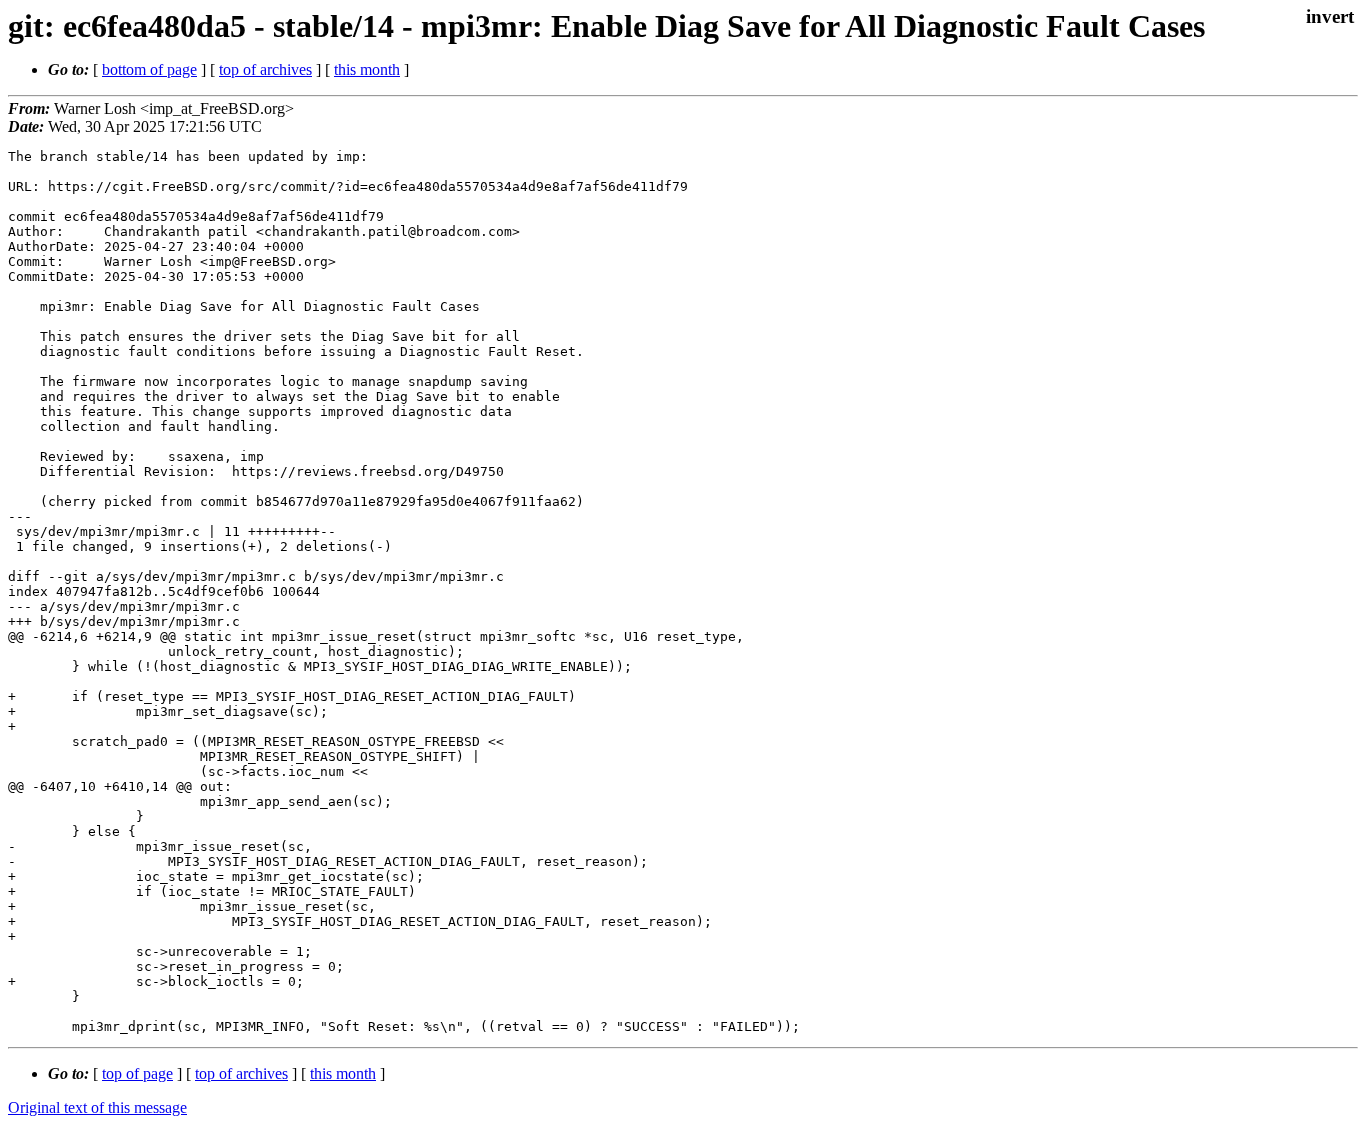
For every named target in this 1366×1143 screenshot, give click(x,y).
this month (367, 69)
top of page (137, 1073)
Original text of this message (97, 1107)
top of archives (265, 69)
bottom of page (149, 69)
